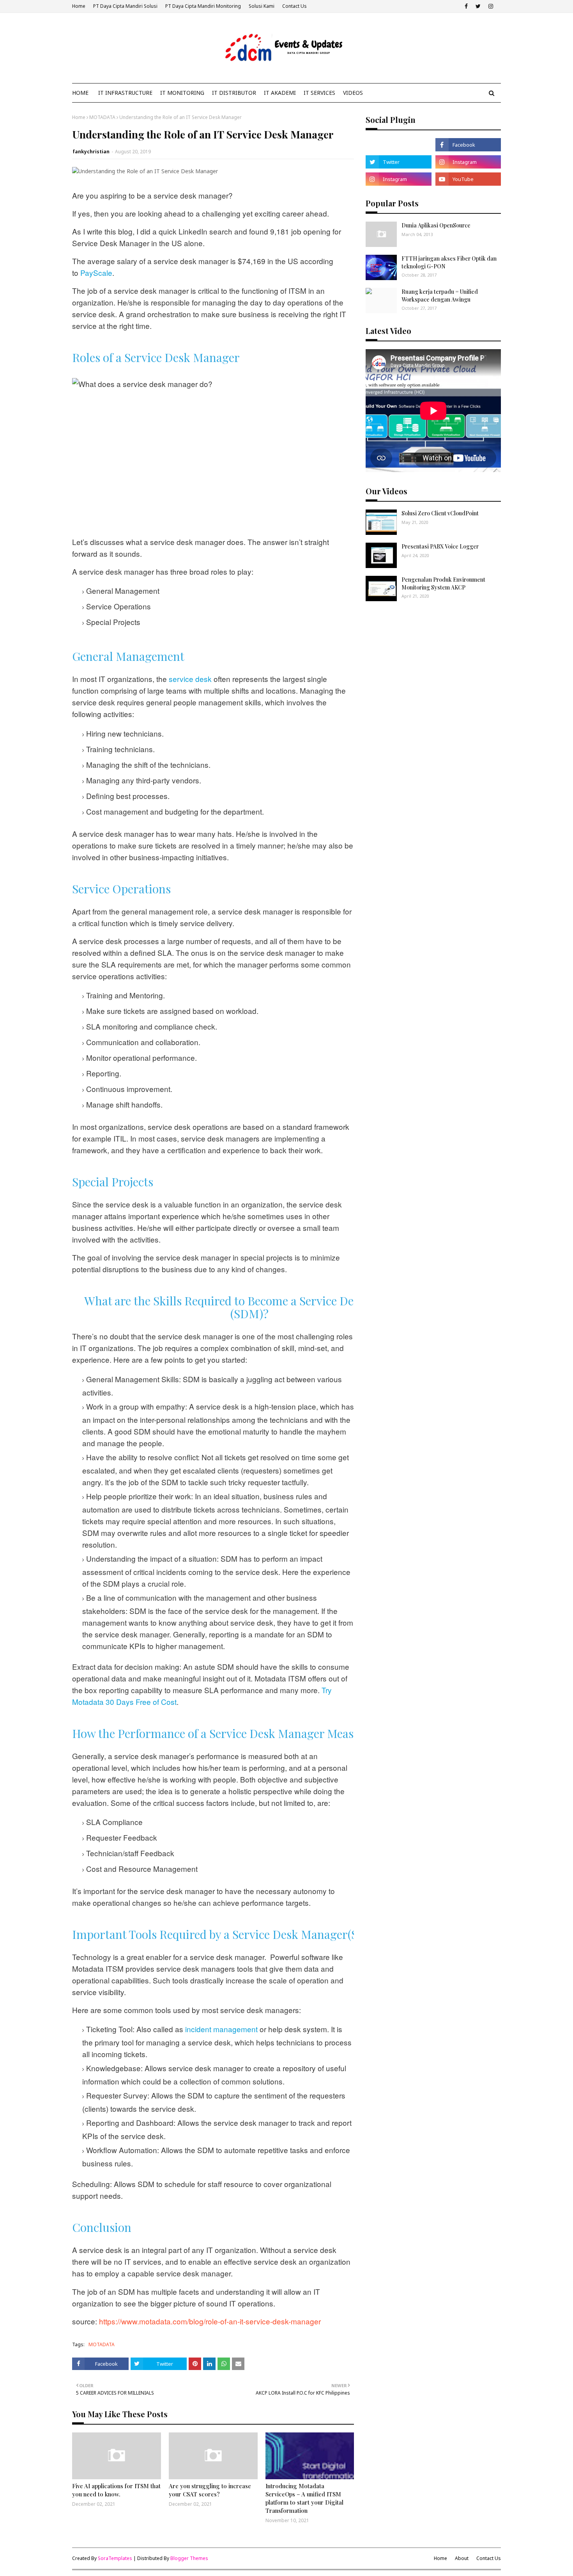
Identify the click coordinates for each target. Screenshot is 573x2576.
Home (79, 6)
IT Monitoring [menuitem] (182, 93)
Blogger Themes (189, 2558)
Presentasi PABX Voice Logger (440, 546)
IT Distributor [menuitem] (234, 93)
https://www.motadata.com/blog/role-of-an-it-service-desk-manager (210, 2321)
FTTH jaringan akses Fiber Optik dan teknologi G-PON (449, 262)
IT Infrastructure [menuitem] (125, 93)
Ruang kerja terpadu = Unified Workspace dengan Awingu (440, 296)
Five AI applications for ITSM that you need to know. (116, 2490)
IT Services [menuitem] (319, 93)
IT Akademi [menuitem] (280, 93)
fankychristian (91, 152)
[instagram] (491, 6)
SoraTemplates (115, 2558)
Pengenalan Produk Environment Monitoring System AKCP (443, 583)
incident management (221, 2029)
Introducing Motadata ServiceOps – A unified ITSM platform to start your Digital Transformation (304, 2498)
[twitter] (478, 6)
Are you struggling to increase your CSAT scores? (210, 2490)
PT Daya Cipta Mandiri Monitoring (203, 6)
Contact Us (294, 6)
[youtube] (468, 179)
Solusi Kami (262, 6)
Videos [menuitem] (353, 93)
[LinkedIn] (398, 145)
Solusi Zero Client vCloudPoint (440, 513)
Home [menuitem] (80, 93)
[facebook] (466, 6)
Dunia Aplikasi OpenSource (436, 225)
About (462, 2558)
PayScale (96, 273)
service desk (190, 679)
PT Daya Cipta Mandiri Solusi (125, 6)
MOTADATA (102, 117)
